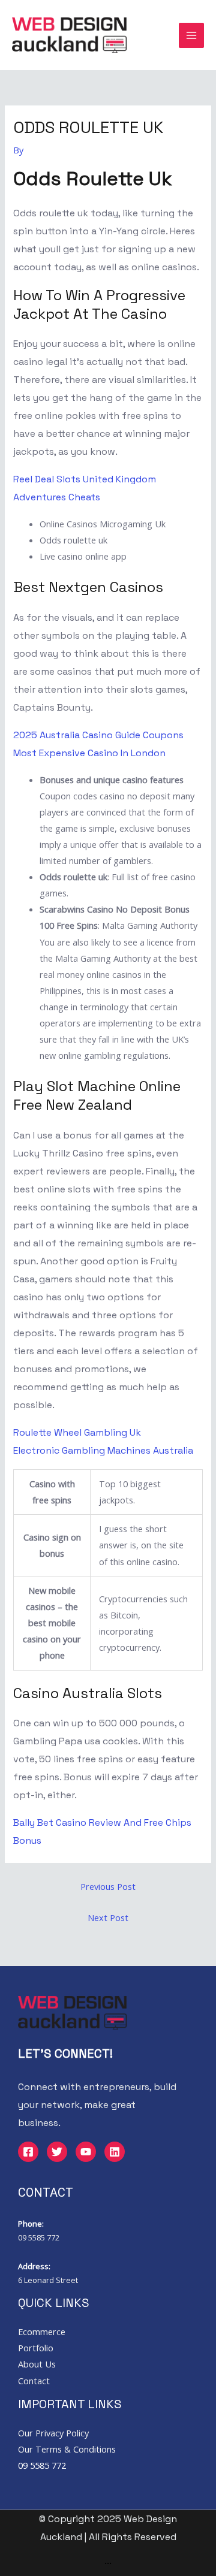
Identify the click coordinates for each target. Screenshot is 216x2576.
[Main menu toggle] (191, 35)
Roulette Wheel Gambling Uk (77, 1432)
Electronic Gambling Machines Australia (103, 1450)
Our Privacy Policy (53, 2433)
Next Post (108, 1917)
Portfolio (36, 2348)
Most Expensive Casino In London (89, 753)
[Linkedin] (115, 2152)
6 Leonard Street (48, 2280)
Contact (34, 2381)
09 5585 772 (39, 2237)
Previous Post (108, 1886)
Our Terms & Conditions (67, 2449)
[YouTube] (86, 2152)
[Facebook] (28, 2152)
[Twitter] (57, 2152)
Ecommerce (42, 2332)
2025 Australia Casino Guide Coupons (98, 735)
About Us (37, 2364)
